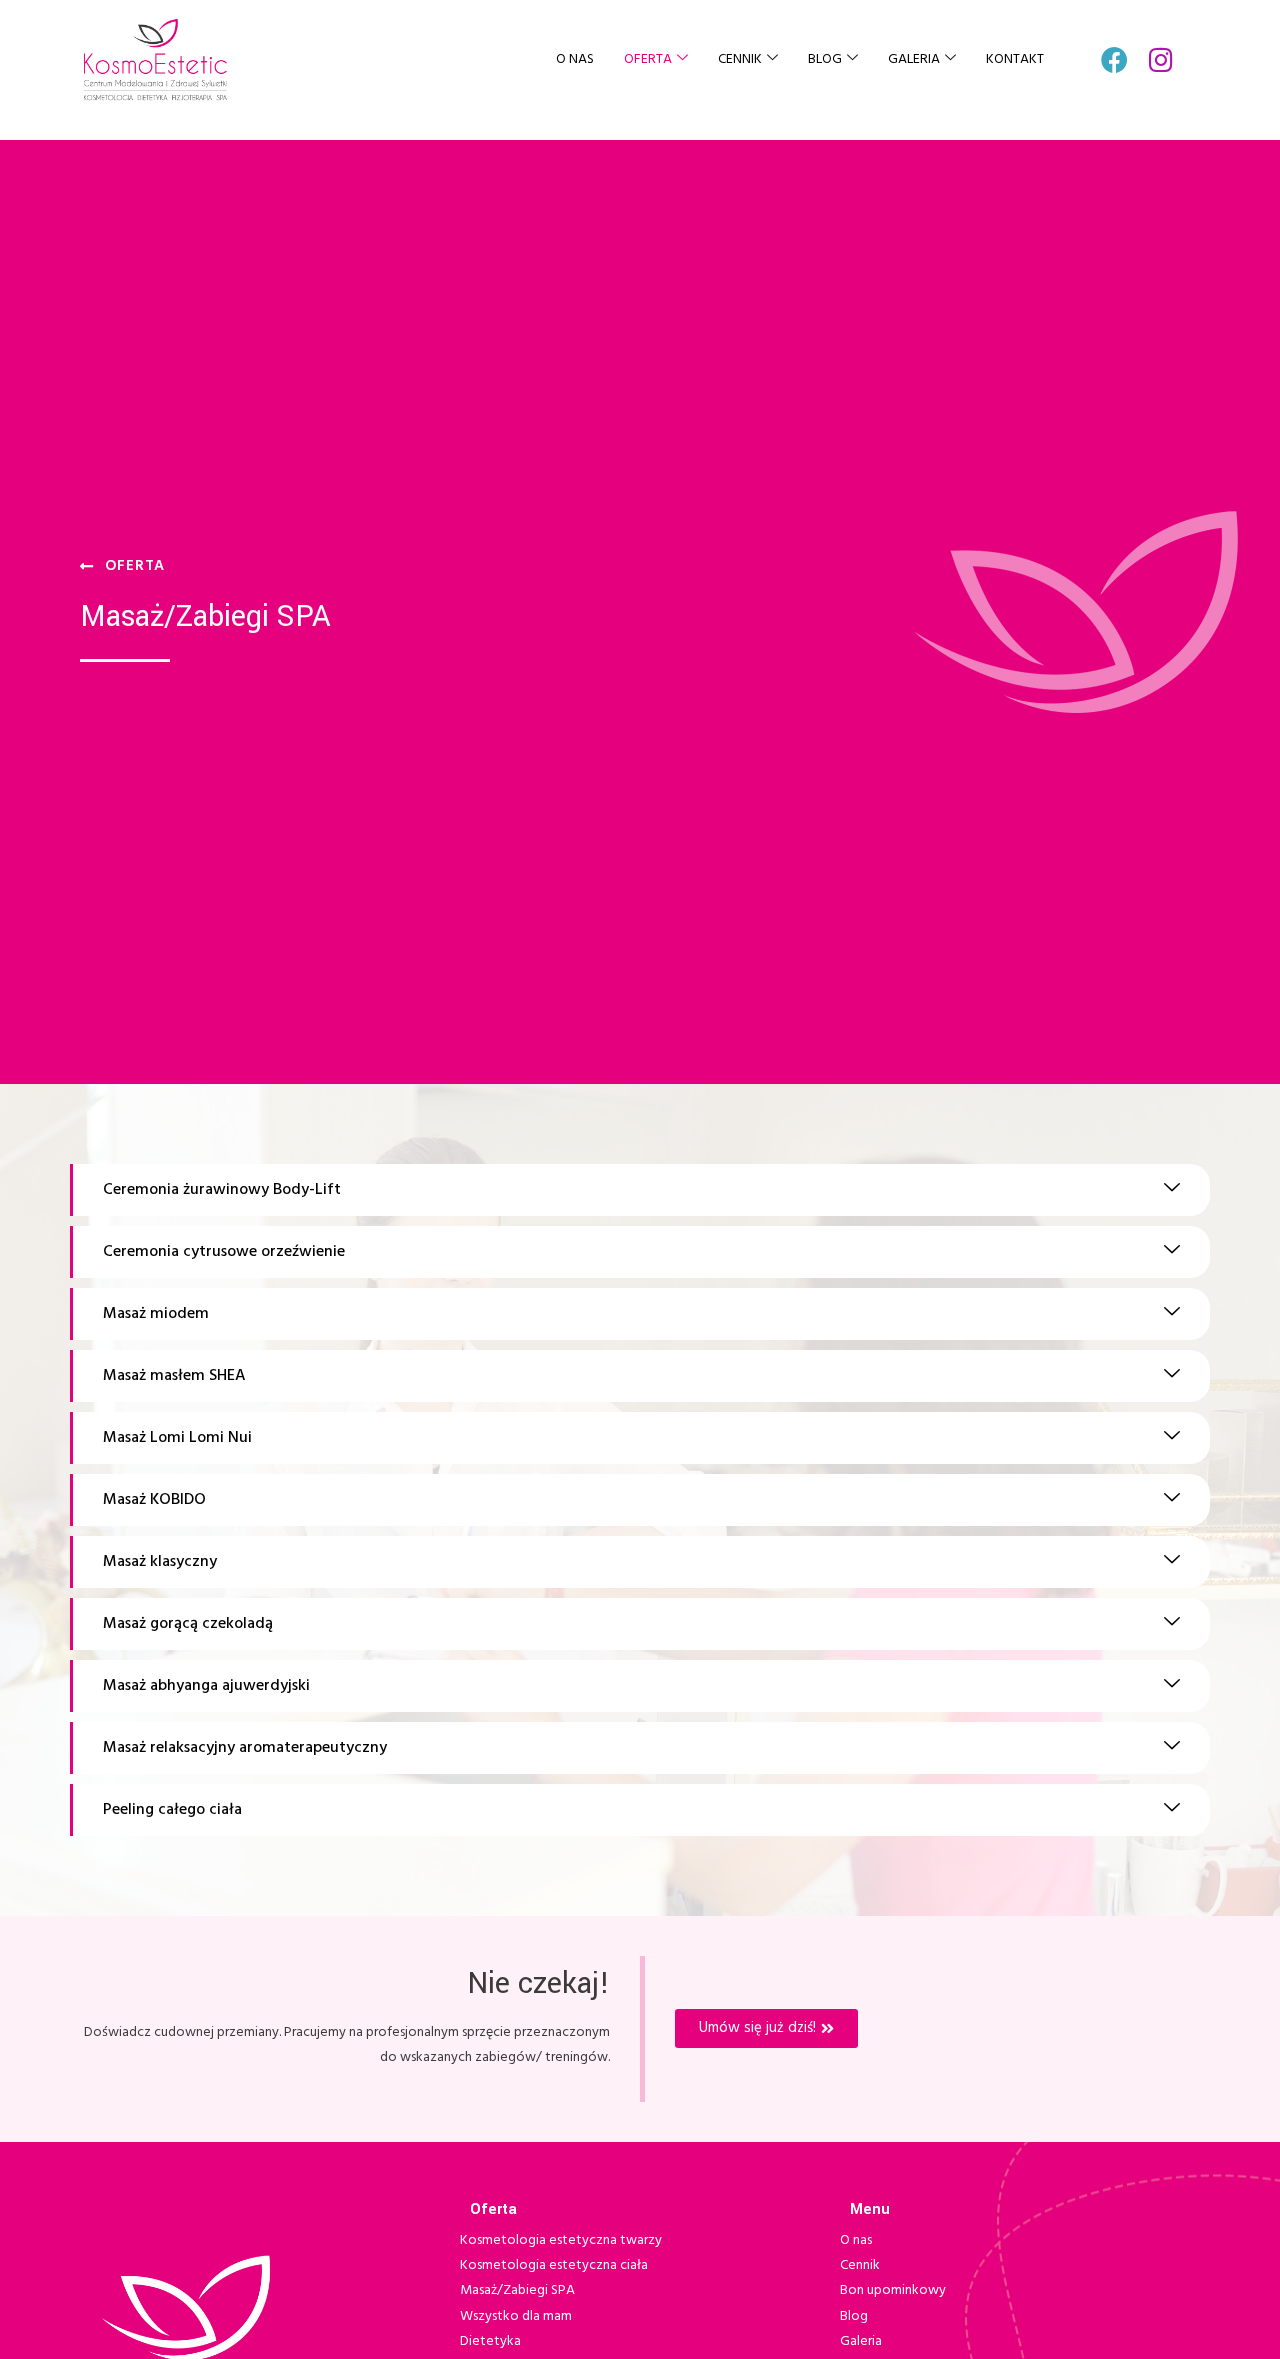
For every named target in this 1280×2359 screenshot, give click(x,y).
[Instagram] (1161, 59)
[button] (640, 1190)
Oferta (648, 59)
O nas (575, 59)
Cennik (740, 59)
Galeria (914, 59)
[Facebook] (1114, 59)
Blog (825, 59)
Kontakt (1015, 59)
